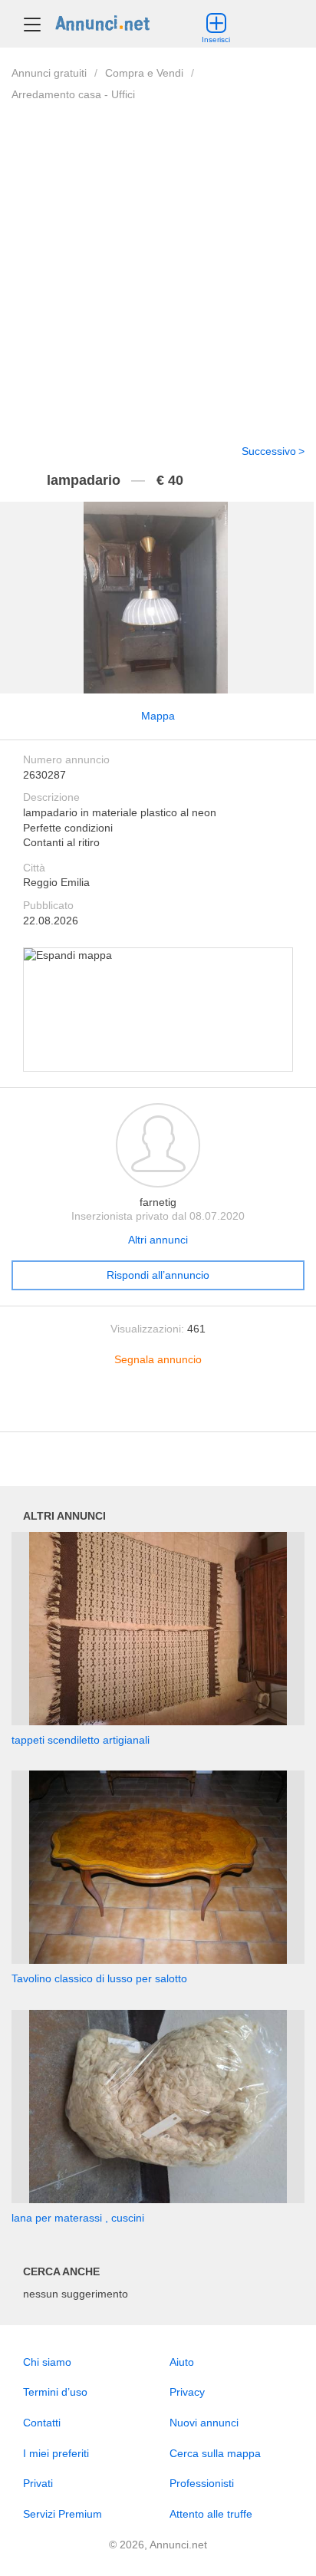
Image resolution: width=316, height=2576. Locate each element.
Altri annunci (158, 1240)
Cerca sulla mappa (215, 2453)
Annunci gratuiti (49, 73)
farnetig (158, 1202)
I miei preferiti (56, 2453)
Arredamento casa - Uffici (73, 94)
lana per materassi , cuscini (78, 2218)
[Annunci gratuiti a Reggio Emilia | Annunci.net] (102, 22)
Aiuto (182, 2362)
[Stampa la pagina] (158, 1408)
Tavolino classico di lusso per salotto (99, 1978)
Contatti (42, 2423)
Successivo (269, 451)
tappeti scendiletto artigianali (81, 1740)
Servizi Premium (63, 2514)
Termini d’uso (55, 2392)
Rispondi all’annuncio (158, 1275)
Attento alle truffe (211, 2514)
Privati (38, 2483)
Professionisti (202, 2483)
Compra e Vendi (144, 73)
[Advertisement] (158, 263)
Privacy (187, 2392)
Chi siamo (47, 2362)
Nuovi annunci (204, 2423)
